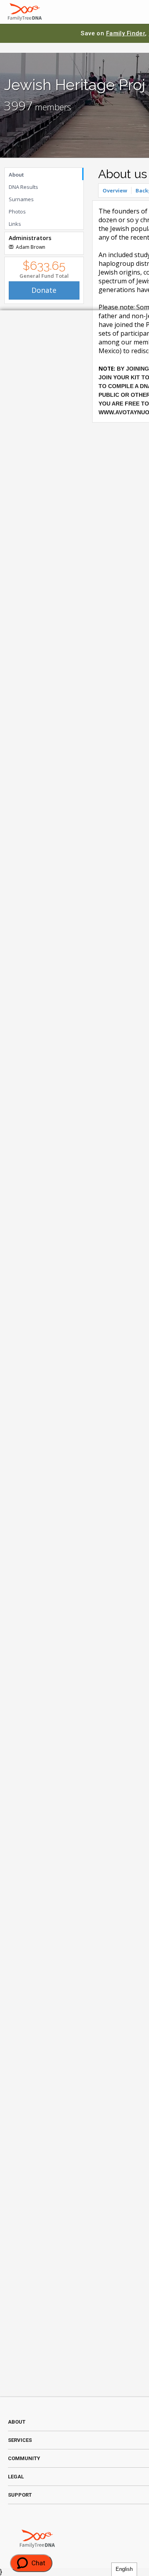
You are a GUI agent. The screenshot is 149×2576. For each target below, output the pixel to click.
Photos (17, 211)
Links (15, 224)
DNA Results (23, 187)
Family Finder (126, 33)
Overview (115, 190)
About (16, 175)
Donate (44, 290)
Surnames (21, 199)
